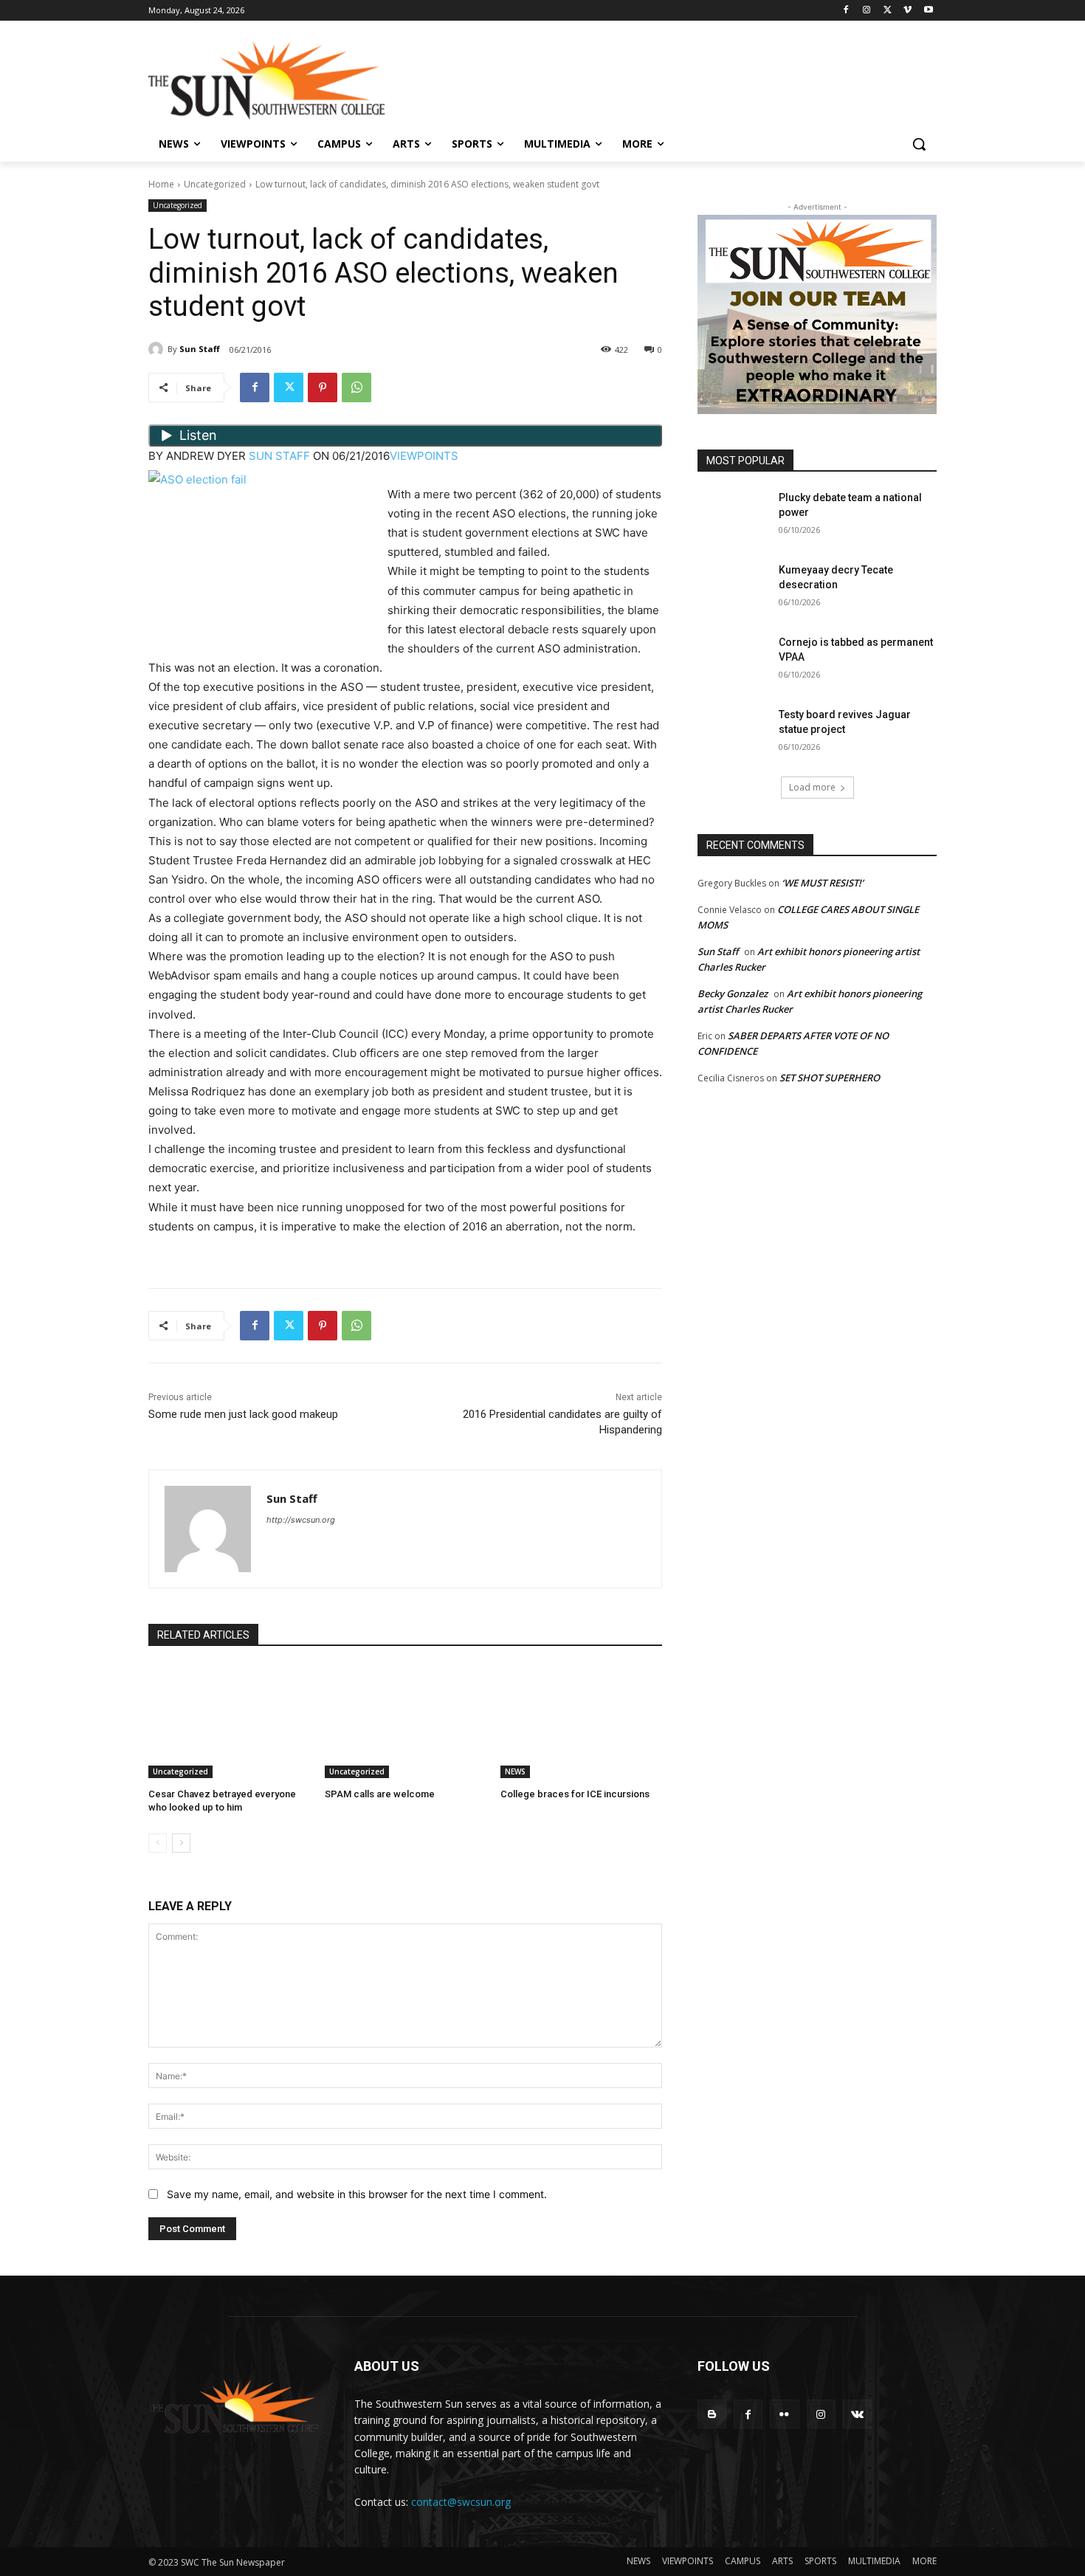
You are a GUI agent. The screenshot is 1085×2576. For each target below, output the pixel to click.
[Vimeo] (907, 11)
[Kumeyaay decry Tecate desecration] (733, 588)
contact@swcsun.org (461, 2502)
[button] (919, 144)
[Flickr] (784, 2414)
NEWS (515, 1771)
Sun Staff (200, 349)
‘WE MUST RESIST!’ (823, 883)
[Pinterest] (323, 388)
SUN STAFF (279, 456)
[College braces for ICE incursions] (581, 1722)
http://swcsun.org (301, 1520)
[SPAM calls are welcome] (406, 1722)
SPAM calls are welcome (380, 1794)
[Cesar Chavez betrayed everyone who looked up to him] (229, 1722)
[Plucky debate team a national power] (733, 516)
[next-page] (181, 1843)
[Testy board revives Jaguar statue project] (733, 733)
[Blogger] (712, 2414)
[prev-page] (158, 1843)
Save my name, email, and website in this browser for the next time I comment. (357, 2194)
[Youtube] (928, 11)
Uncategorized (215, 184)
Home (161, 184)
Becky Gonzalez (733, 993)
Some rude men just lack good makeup (243, 1414)
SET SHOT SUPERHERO (830, 1078)
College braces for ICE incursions (575, 1794)
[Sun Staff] (158, 349)
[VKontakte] (857, 2414)
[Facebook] (846, 11)
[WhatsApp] (356, 388)
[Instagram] (867, 11)
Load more (812, 787)
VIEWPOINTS (424, 456)
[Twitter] (888, 11)
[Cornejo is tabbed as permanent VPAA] (733, 661)
